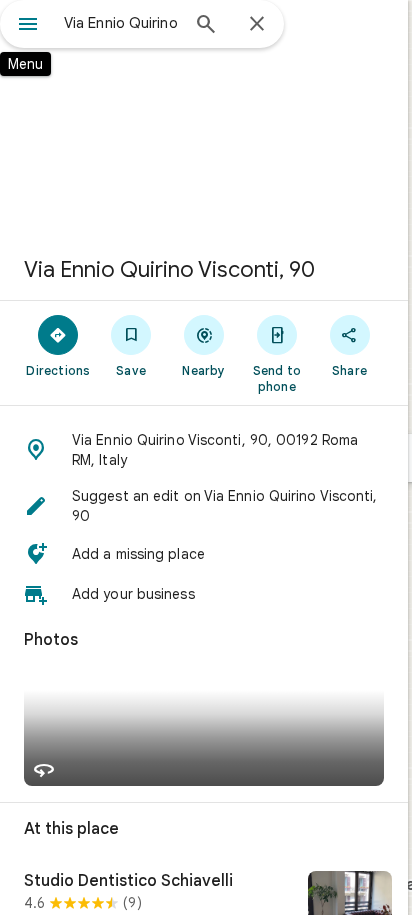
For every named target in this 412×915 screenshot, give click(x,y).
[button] (204, 450)
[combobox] (121, 23)
